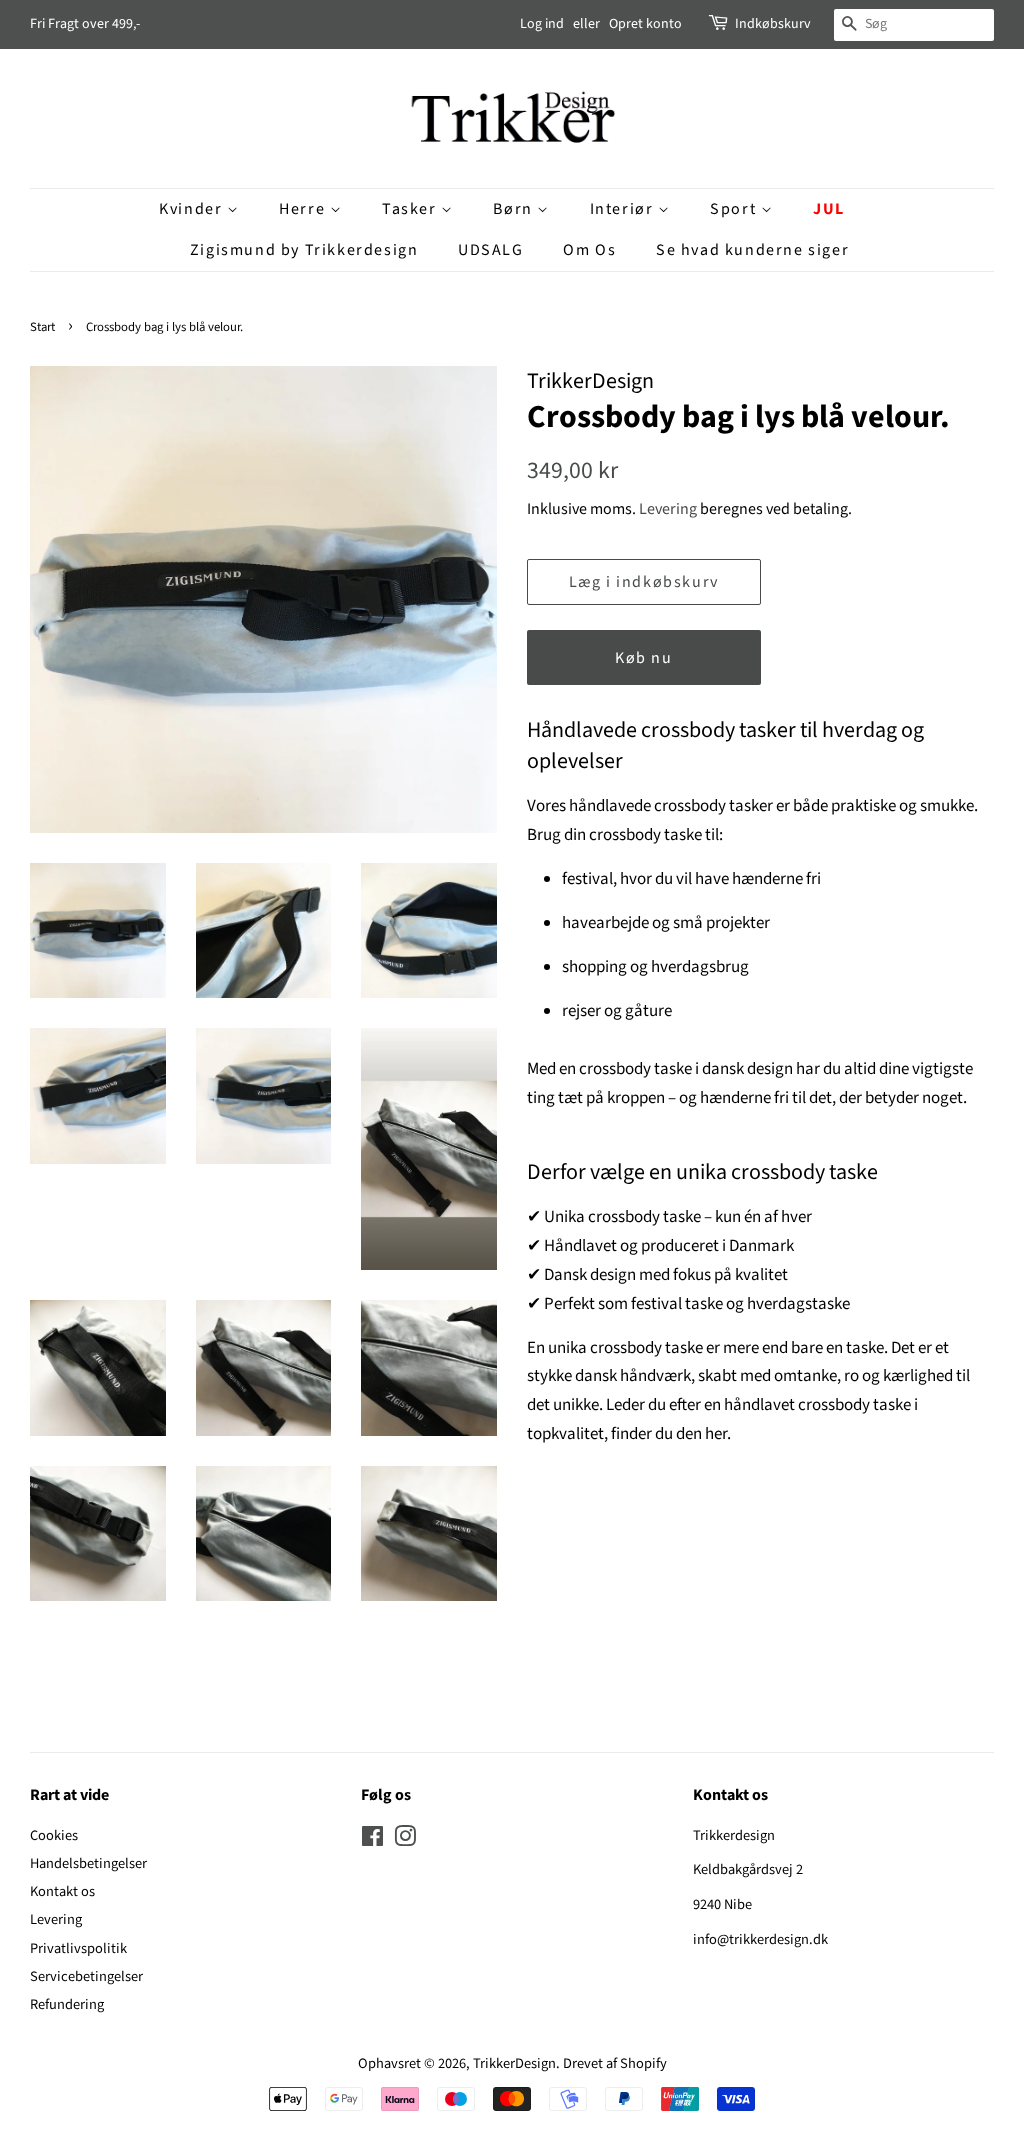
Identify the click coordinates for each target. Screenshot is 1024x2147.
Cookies (54, 1835)
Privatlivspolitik (78, 1948)
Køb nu (644, 658)
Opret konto (645, 24)
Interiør (624, 209)
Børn (515, 209)
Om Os (589, 250)
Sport (735, 209)
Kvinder (193, 209)
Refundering (67, 2004)
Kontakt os (62, 1891)
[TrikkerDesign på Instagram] (405, 1840)
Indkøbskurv (773, 24)
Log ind (542, 24)
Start (42, 327)
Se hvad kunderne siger (752, 250)
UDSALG (491, 250)
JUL (829, 209)
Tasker (411, 209)
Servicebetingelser (86, 1976)
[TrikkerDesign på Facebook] (372, 1840)
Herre (304, 209)
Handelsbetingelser (88, 1863)
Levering (668, 509)
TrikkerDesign (514, 2063)
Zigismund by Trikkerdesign (304, 250)
